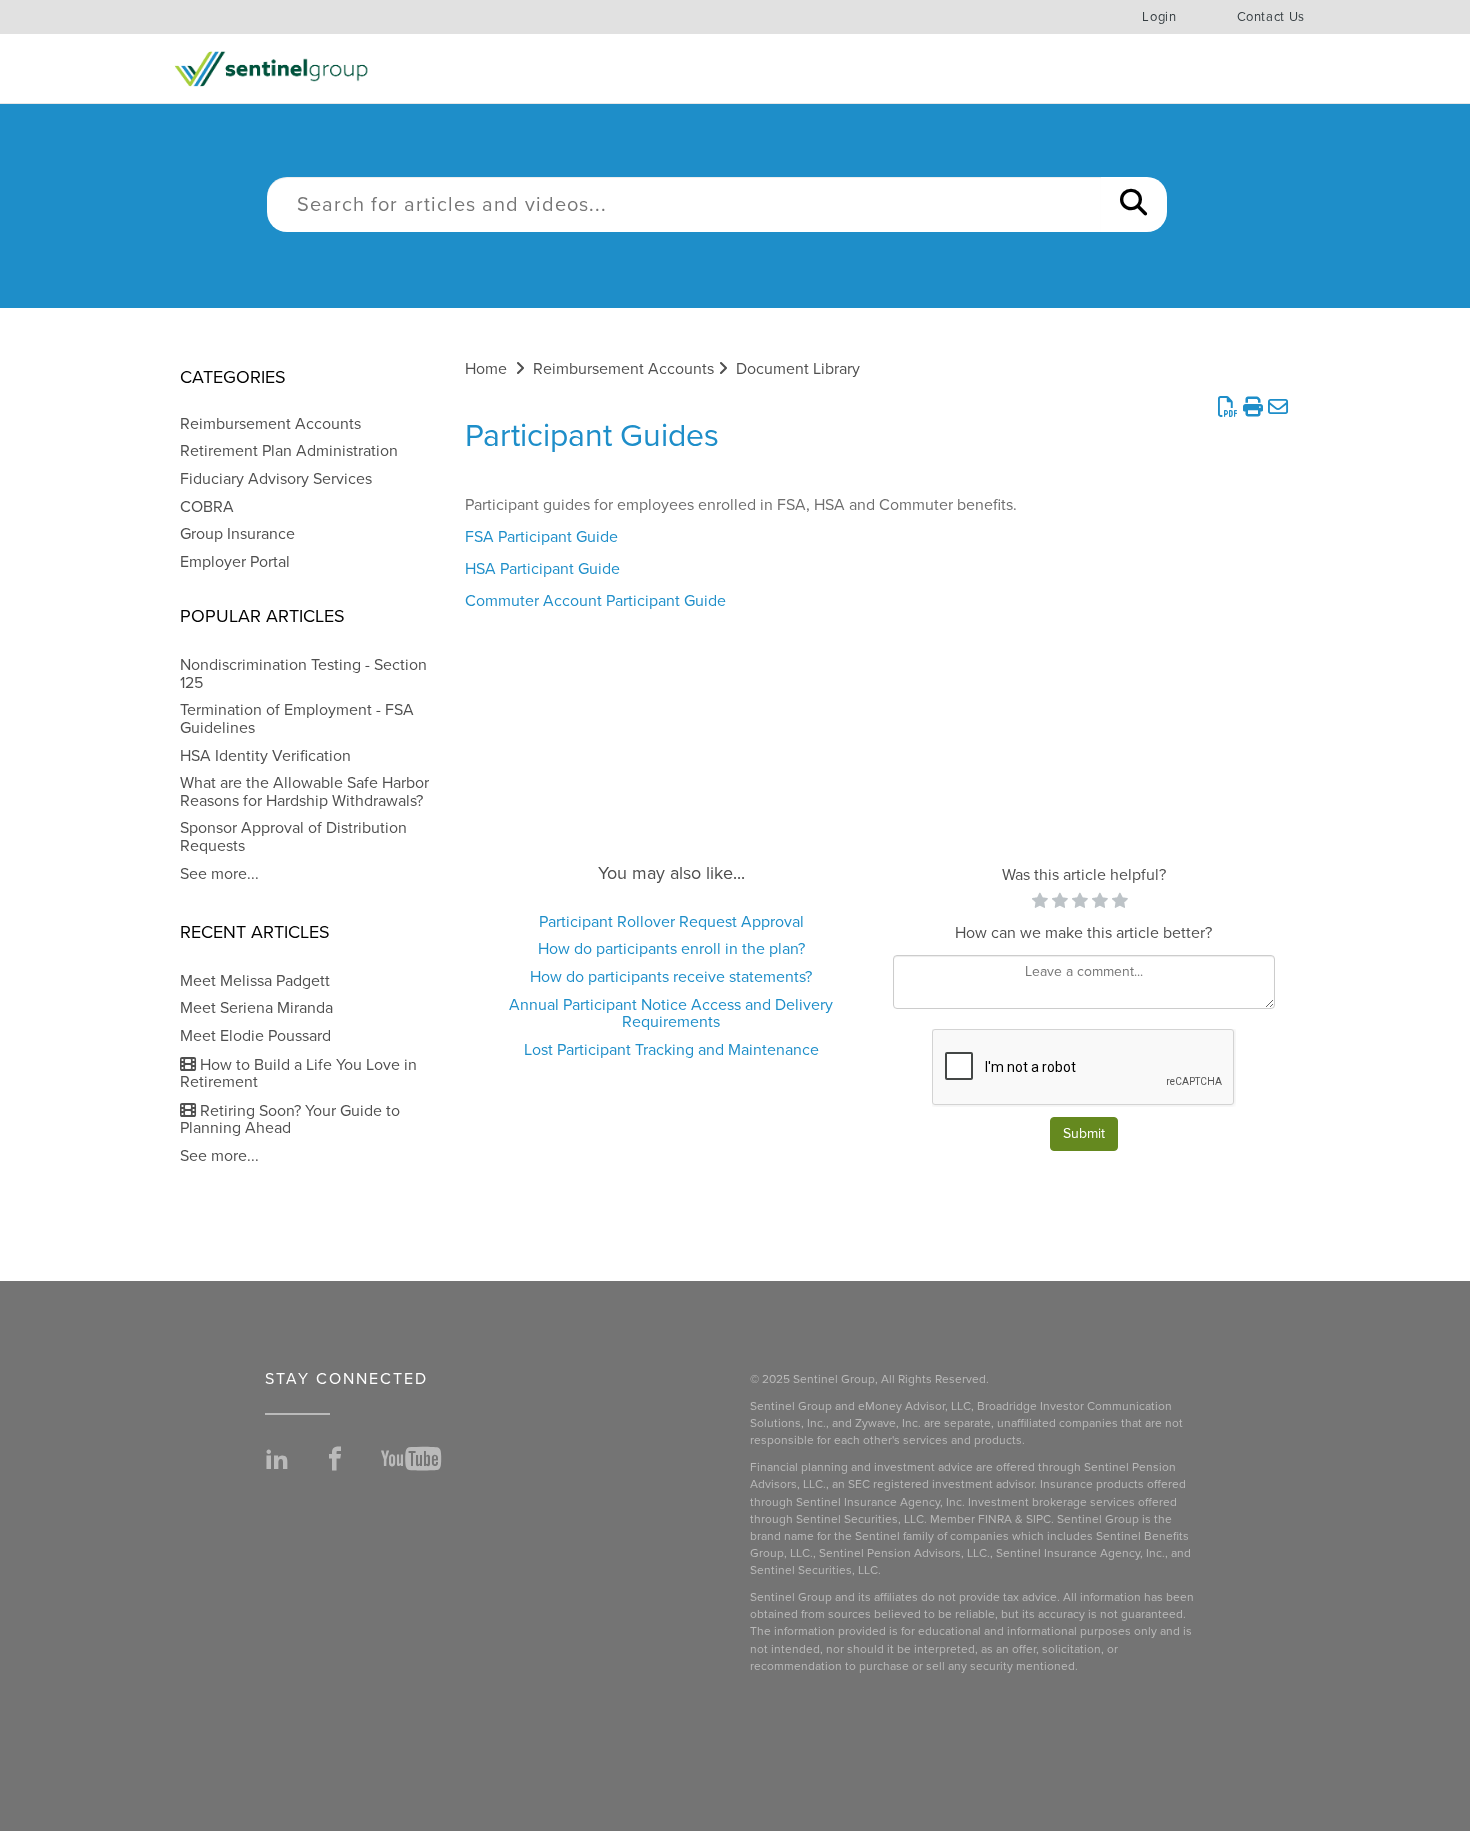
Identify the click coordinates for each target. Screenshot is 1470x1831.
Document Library (798, 369)
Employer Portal (235, 562)
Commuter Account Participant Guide (595, 601)
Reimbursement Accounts (270, 424)
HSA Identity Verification (265, 756)
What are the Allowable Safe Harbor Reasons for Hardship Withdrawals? (304, 792)
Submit (1084, 1133)
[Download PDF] (1227, 408)
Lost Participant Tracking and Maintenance (671, 1050)
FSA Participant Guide (541, 537)
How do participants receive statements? (671, 977)
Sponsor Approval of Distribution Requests (293, 837)
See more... (219, 874)
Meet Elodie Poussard (255, 1036)
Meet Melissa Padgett (255, 981)
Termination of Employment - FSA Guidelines (297, 719)
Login (1159, 17)
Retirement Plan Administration (289, 451)
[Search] (1133, 204)
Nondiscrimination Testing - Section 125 (303, 674)
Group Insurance (237, 534)
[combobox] (684, 204)
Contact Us (1271, 17)
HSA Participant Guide (542, 569)
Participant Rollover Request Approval (671, 922)
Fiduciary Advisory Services (276, 479)
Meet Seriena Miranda (256, 1008)
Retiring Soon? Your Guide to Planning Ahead (290, 1120)
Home (486, 369)
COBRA (207, 507)
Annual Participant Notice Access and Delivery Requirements (671, 1014)
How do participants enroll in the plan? (671, 949)
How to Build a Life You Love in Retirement (298, 1074)
